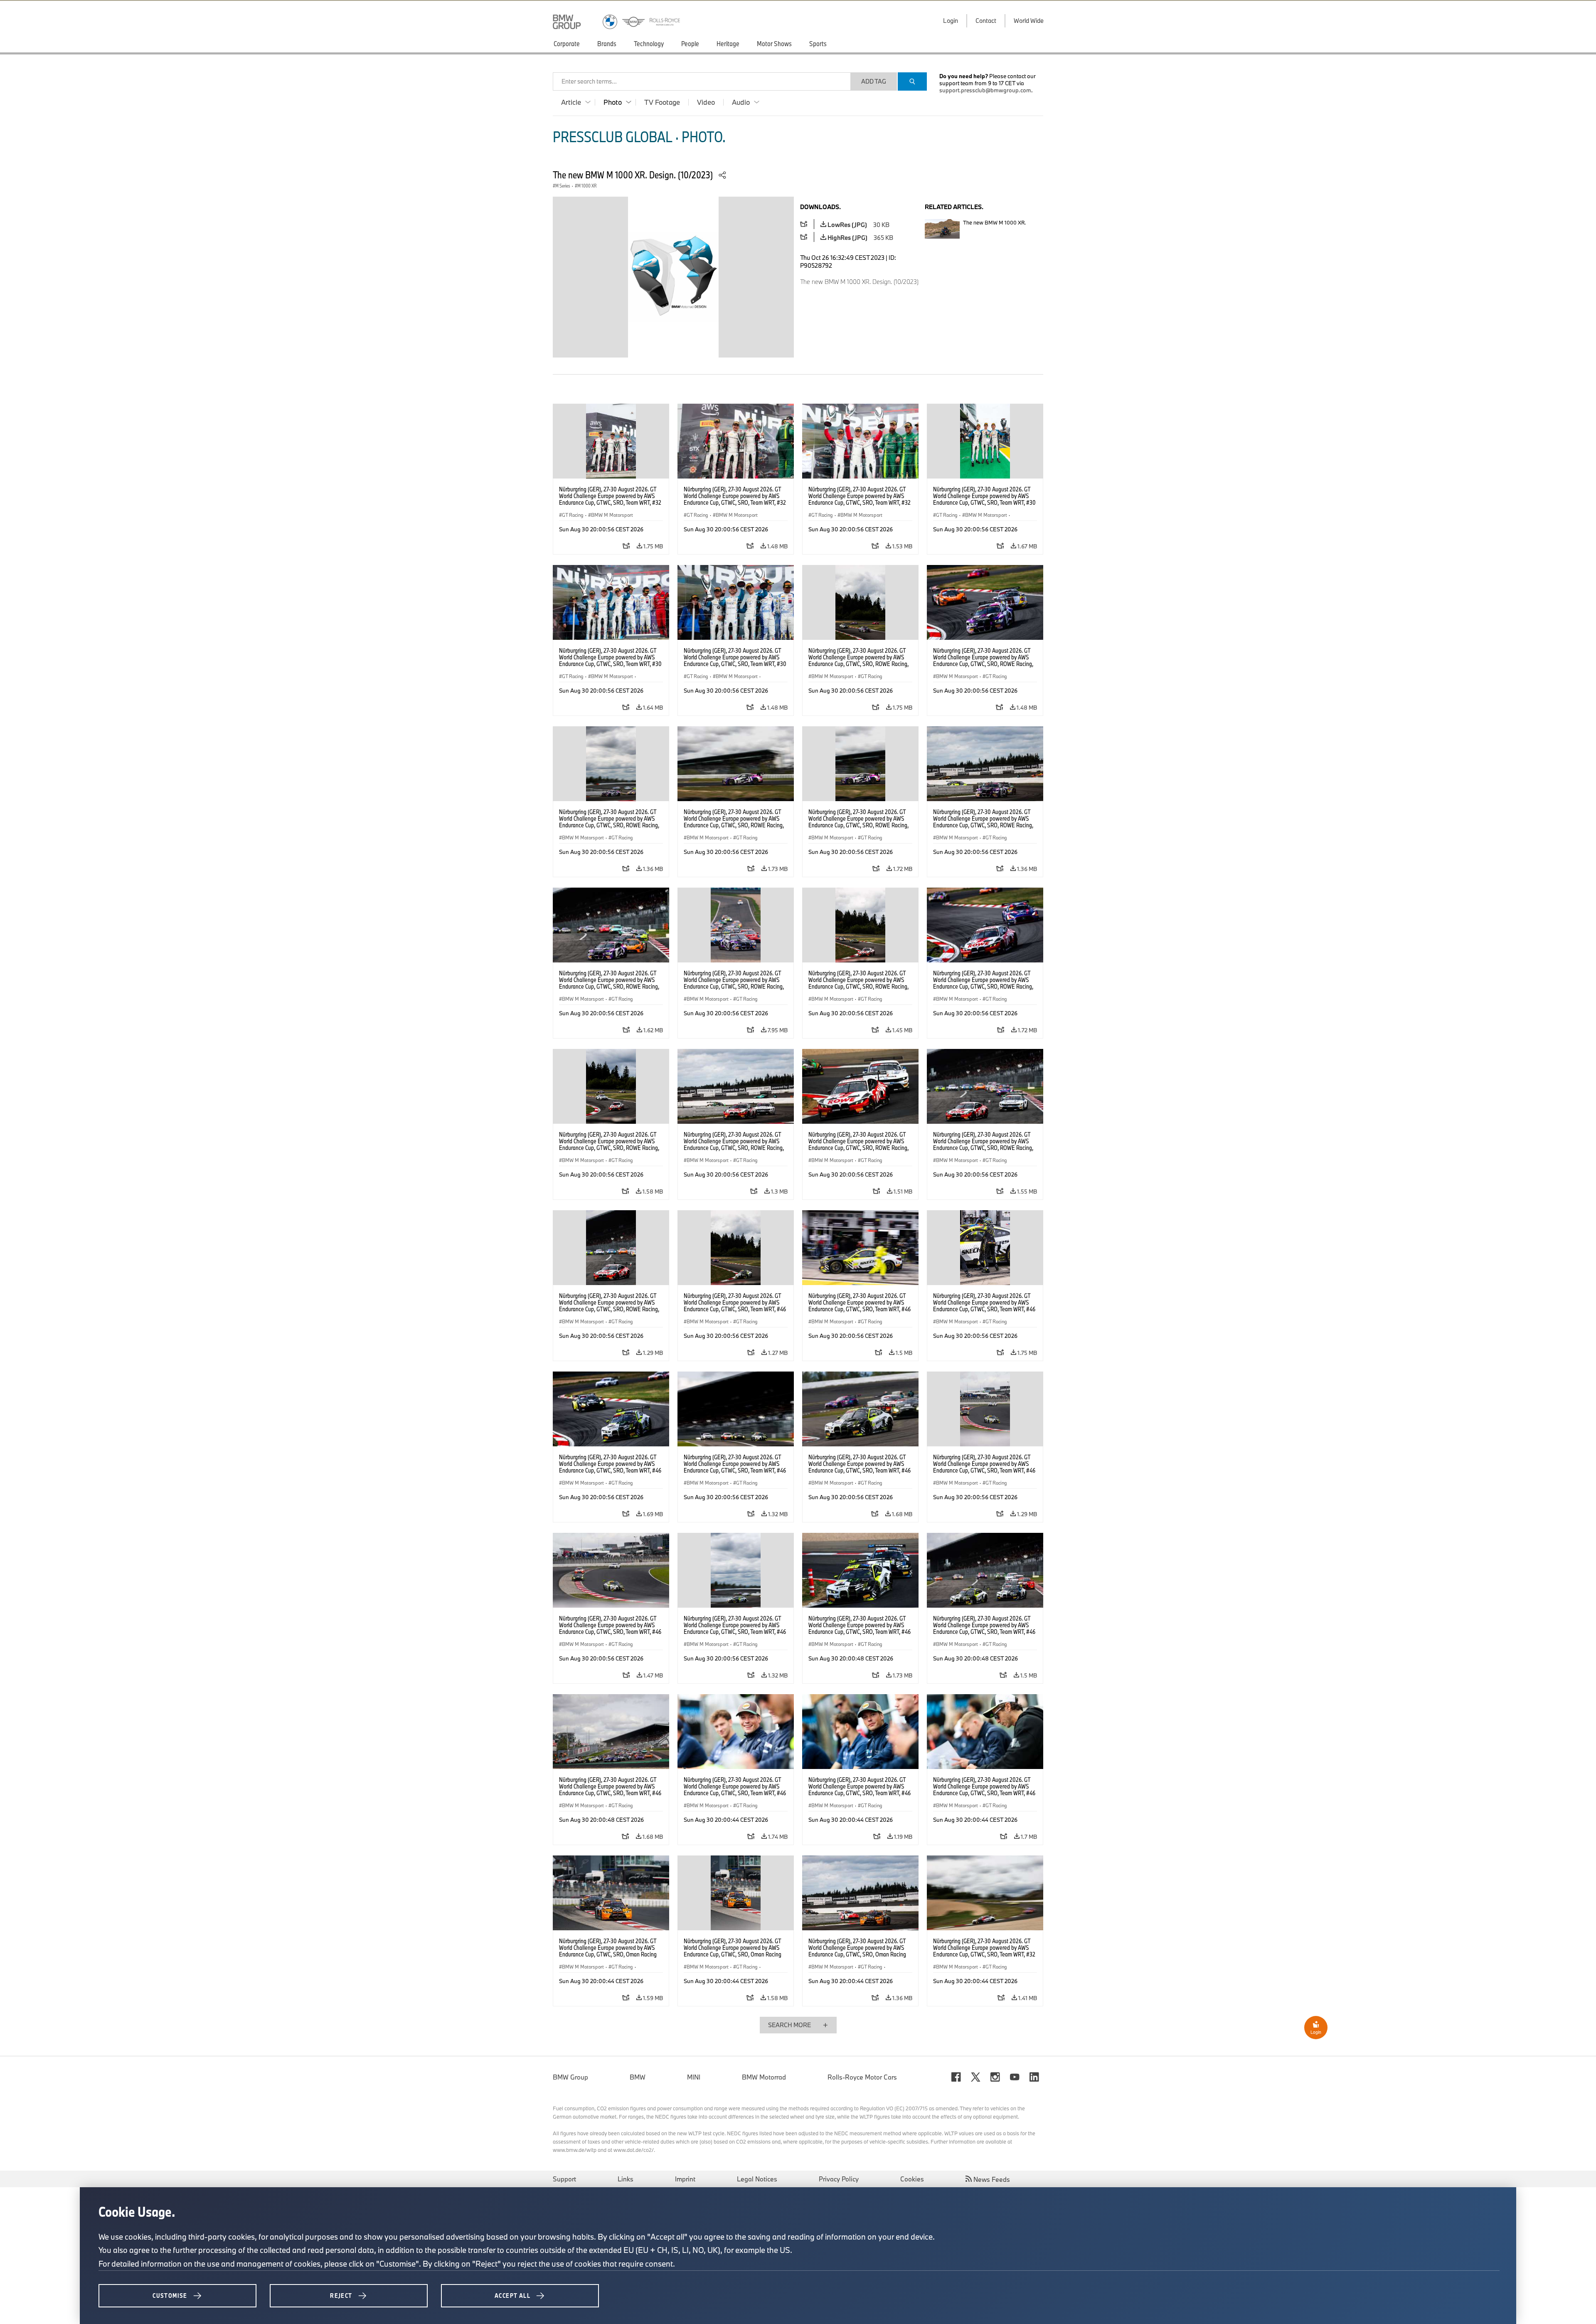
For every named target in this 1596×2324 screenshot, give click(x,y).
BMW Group (570, 2077)
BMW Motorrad (764, 2077)
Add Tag (874, 81)
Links (626, 2179)
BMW (638, 2077)
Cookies (912, 2179)
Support (564, 2179)
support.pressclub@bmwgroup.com (985, 90)
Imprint (685, 2179)
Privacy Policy (839, 2179)
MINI (694, 2077)
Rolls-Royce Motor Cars (862, 2077)
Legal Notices (757, 2179)
